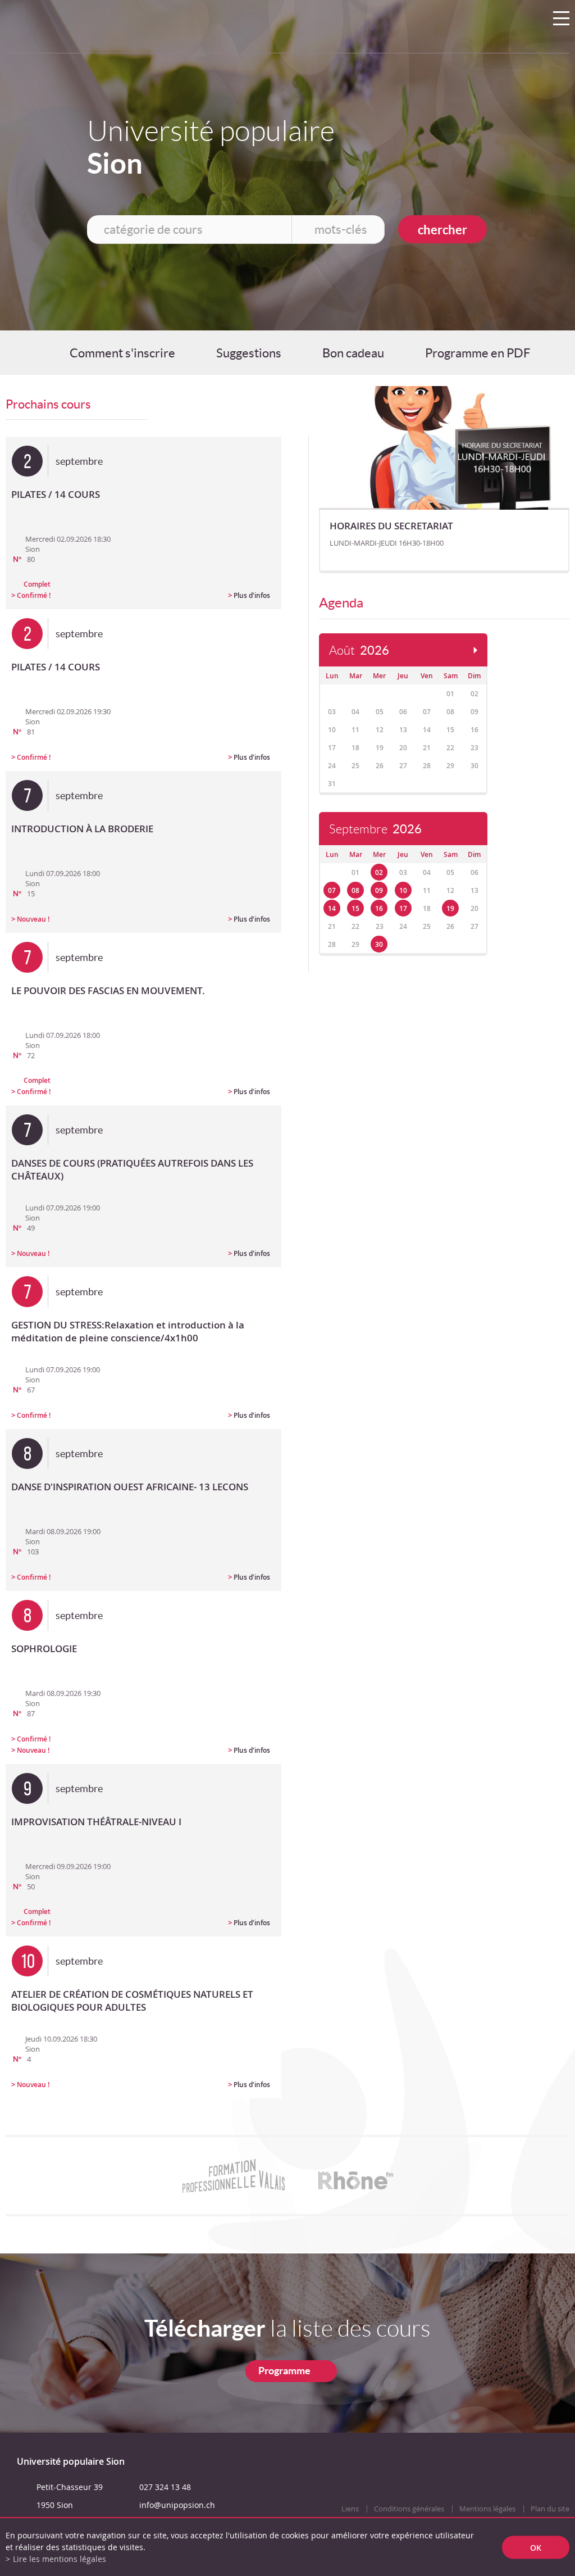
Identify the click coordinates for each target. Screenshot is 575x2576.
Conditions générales (409, 2509)
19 (450, 908)
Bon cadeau (353, 353)
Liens (350, 2509)
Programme (284, 2371)
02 (379, 872)
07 (332, 890)
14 (332, 908)
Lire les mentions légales (60, 2559)
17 (403, 908)
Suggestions (249, 353)
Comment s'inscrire (122, 353)
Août (359, 650)
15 (355, 908)
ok (536, 2547)
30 (379, 944)
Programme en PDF (478, 353)
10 (403, 890)
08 (355, 890)
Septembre (375, 829)
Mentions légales (487, 2509)
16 (379, 908)
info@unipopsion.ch (177, 2505)
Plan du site (550, 2509)
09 (379, 890)
